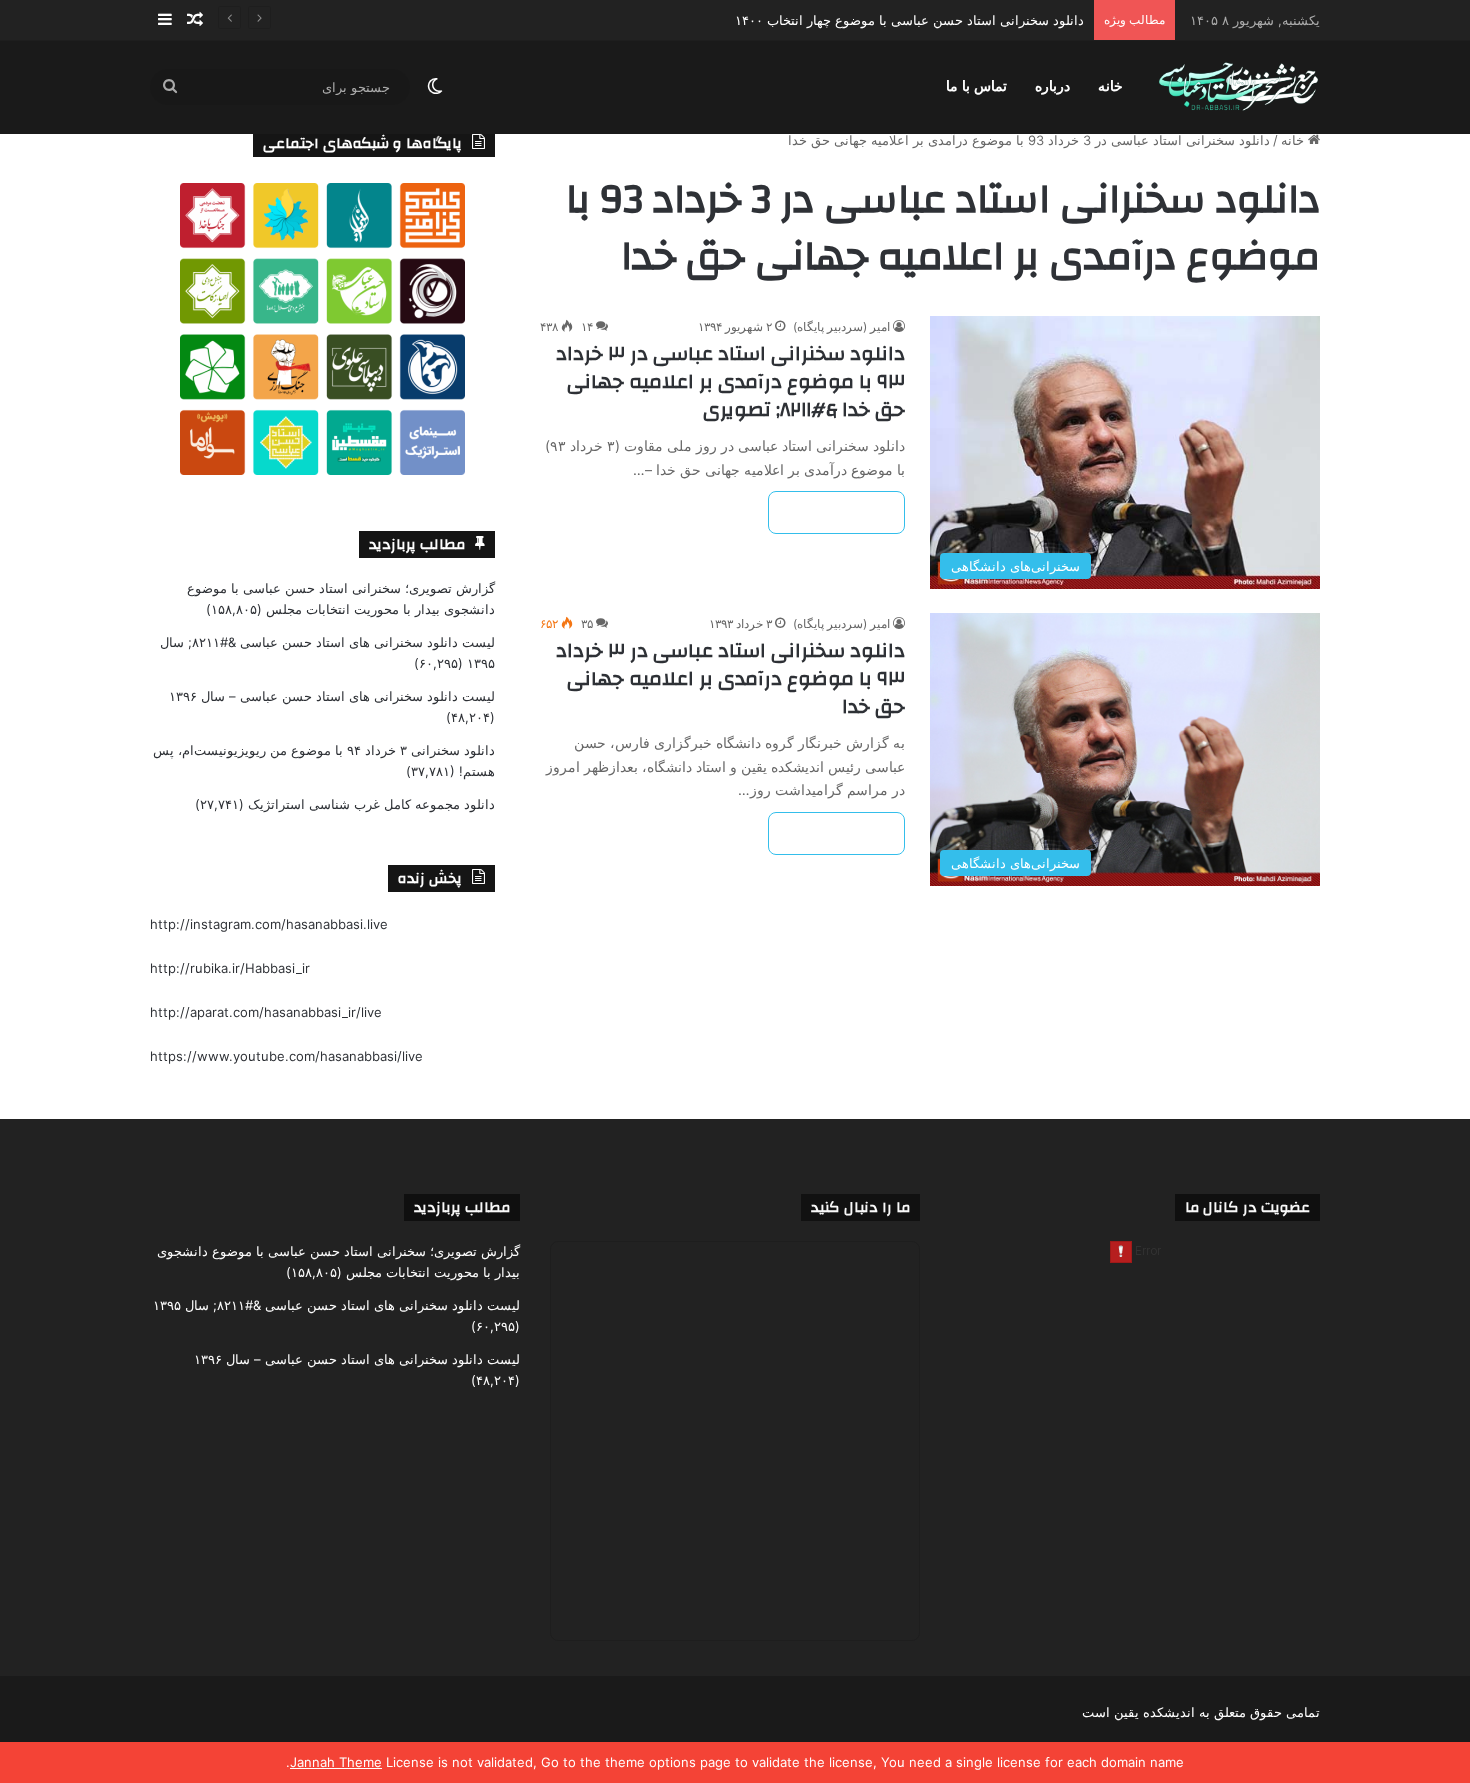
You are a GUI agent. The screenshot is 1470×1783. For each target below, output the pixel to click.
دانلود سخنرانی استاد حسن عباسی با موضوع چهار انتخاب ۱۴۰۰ (909, 20)
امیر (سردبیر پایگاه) (841, 326)
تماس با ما (976, 86)
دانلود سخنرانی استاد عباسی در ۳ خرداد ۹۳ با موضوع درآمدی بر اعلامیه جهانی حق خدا (730, 678)
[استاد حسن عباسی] (1238, 87)
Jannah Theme (336, 1762)
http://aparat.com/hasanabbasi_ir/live (266, 1012)
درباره (1052, 86)
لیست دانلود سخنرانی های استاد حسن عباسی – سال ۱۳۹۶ (332, 696)
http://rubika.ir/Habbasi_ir (230, 968)
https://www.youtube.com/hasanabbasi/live (286, 1056)
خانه (1110, 86)
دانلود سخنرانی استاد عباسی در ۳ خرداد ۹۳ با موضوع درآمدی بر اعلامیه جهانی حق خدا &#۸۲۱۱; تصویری (730, 381)
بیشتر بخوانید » (836, 512)
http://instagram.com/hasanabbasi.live (269, 924)
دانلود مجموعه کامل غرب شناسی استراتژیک (371, 804)
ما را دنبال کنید (860, 1207)
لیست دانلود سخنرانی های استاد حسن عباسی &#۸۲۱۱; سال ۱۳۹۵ (336, 1305)
